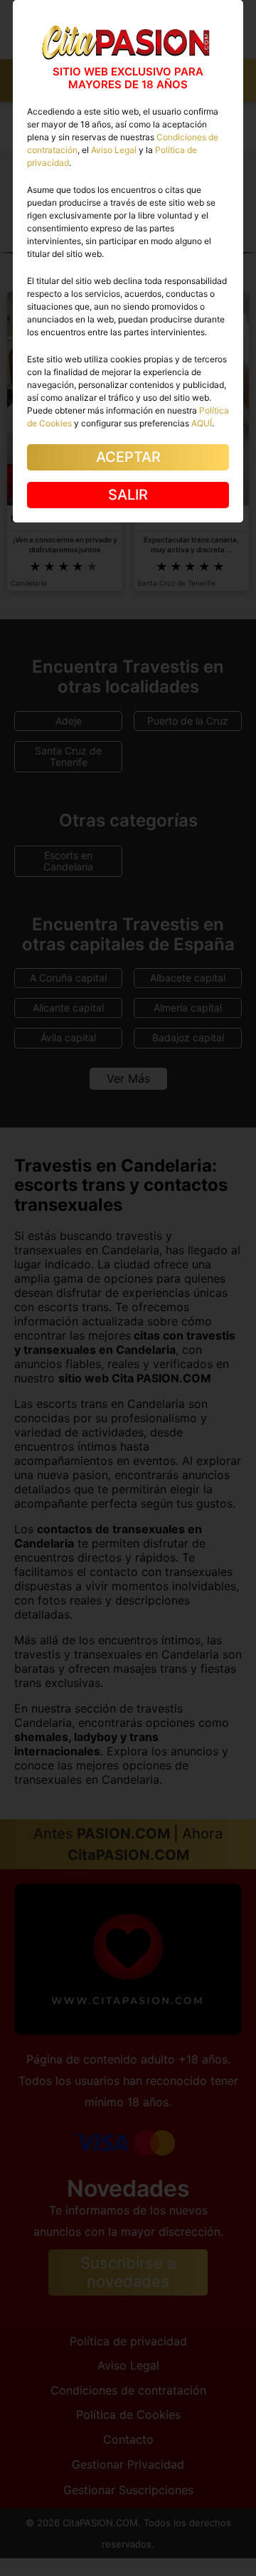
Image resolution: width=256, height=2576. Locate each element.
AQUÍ (202, 423)
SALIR (128, 495)
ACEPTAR (128, 457)
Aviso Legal (114, 150)
